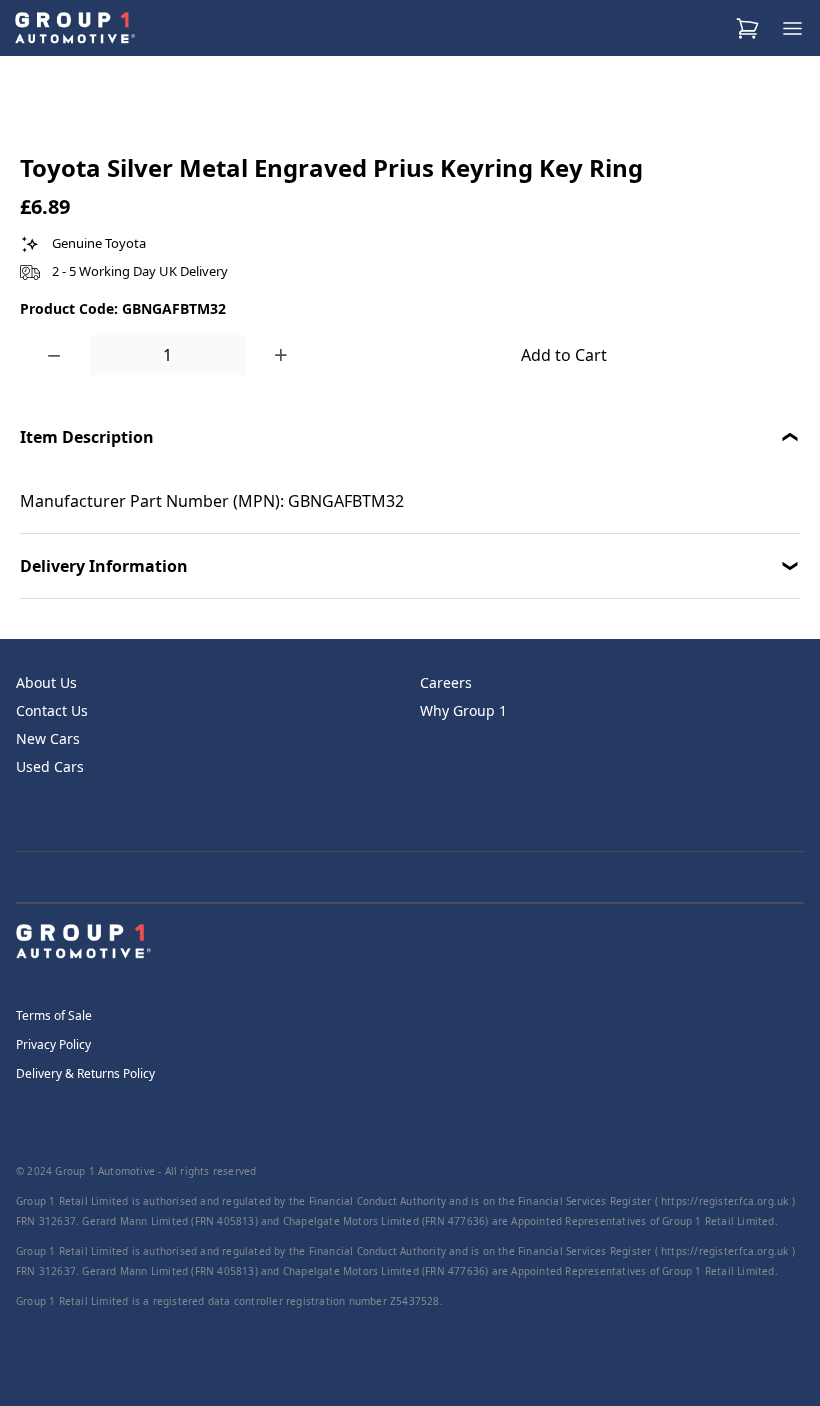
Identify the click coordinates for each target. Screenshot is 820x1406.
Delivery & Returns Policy (85, 1073)
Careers (446, 682)
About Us (46, 682)
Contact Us (52, 710)
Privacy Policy (53, 1044)
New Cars (48, 738)
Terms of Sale (54, 1015)
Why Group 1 (463, 710)
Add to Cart (564, 355)
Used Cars (50, 766)
